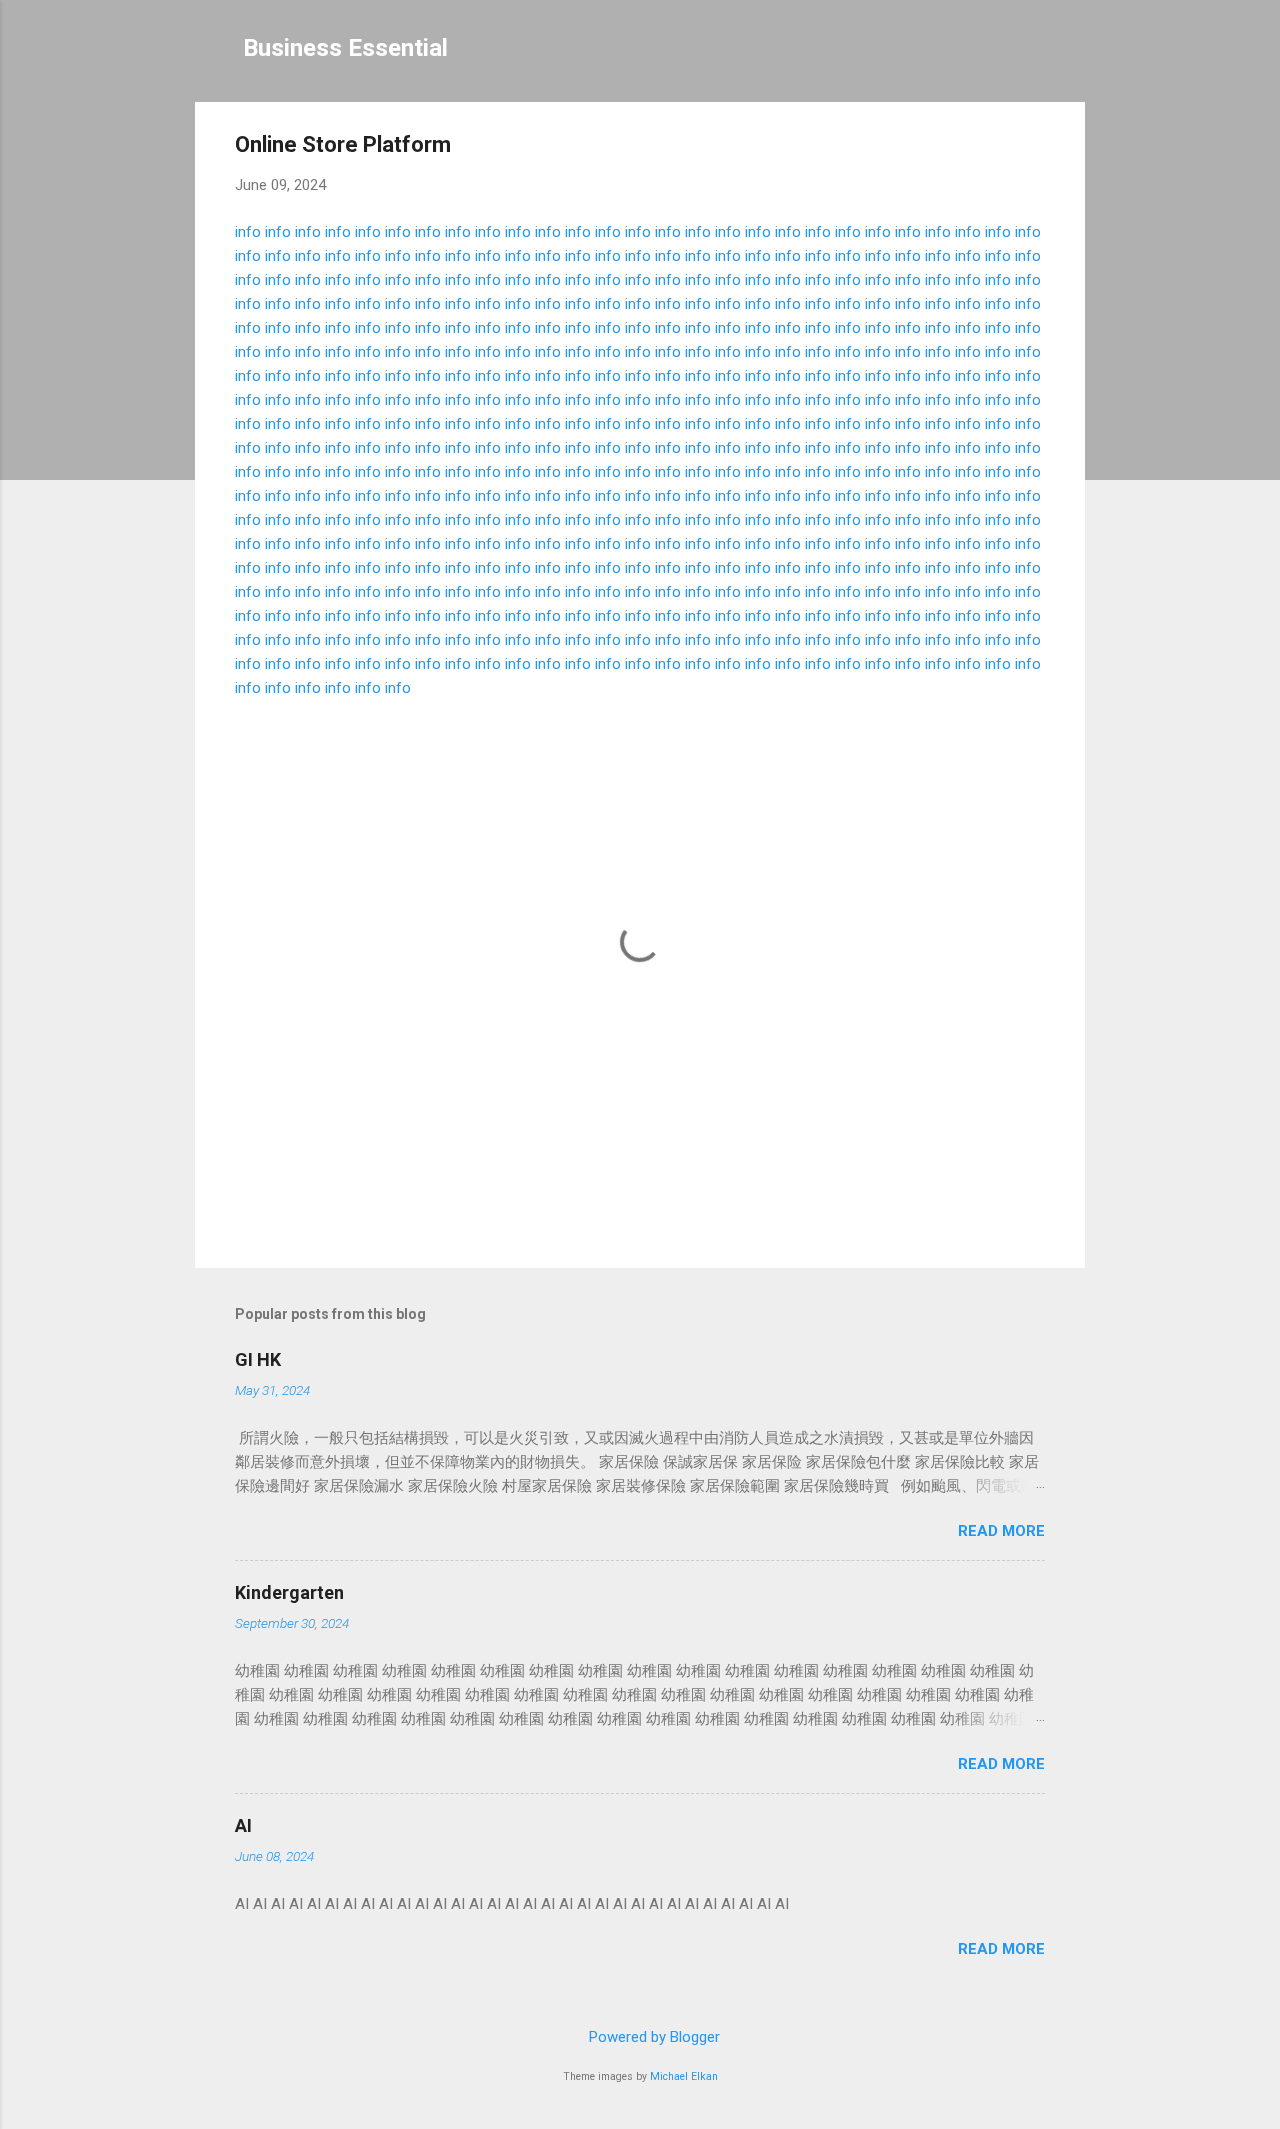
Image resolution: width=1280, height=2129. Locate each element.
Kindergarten (289, 1592)
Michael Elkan (684, 2076)
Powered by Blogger (652, 2037)
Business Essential (345, 48)
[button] (1033, 147)
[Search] (1073, 54)
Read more (1001, 1531)
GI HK (258, 1359)
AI (243, 1825)
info (248, 232)
